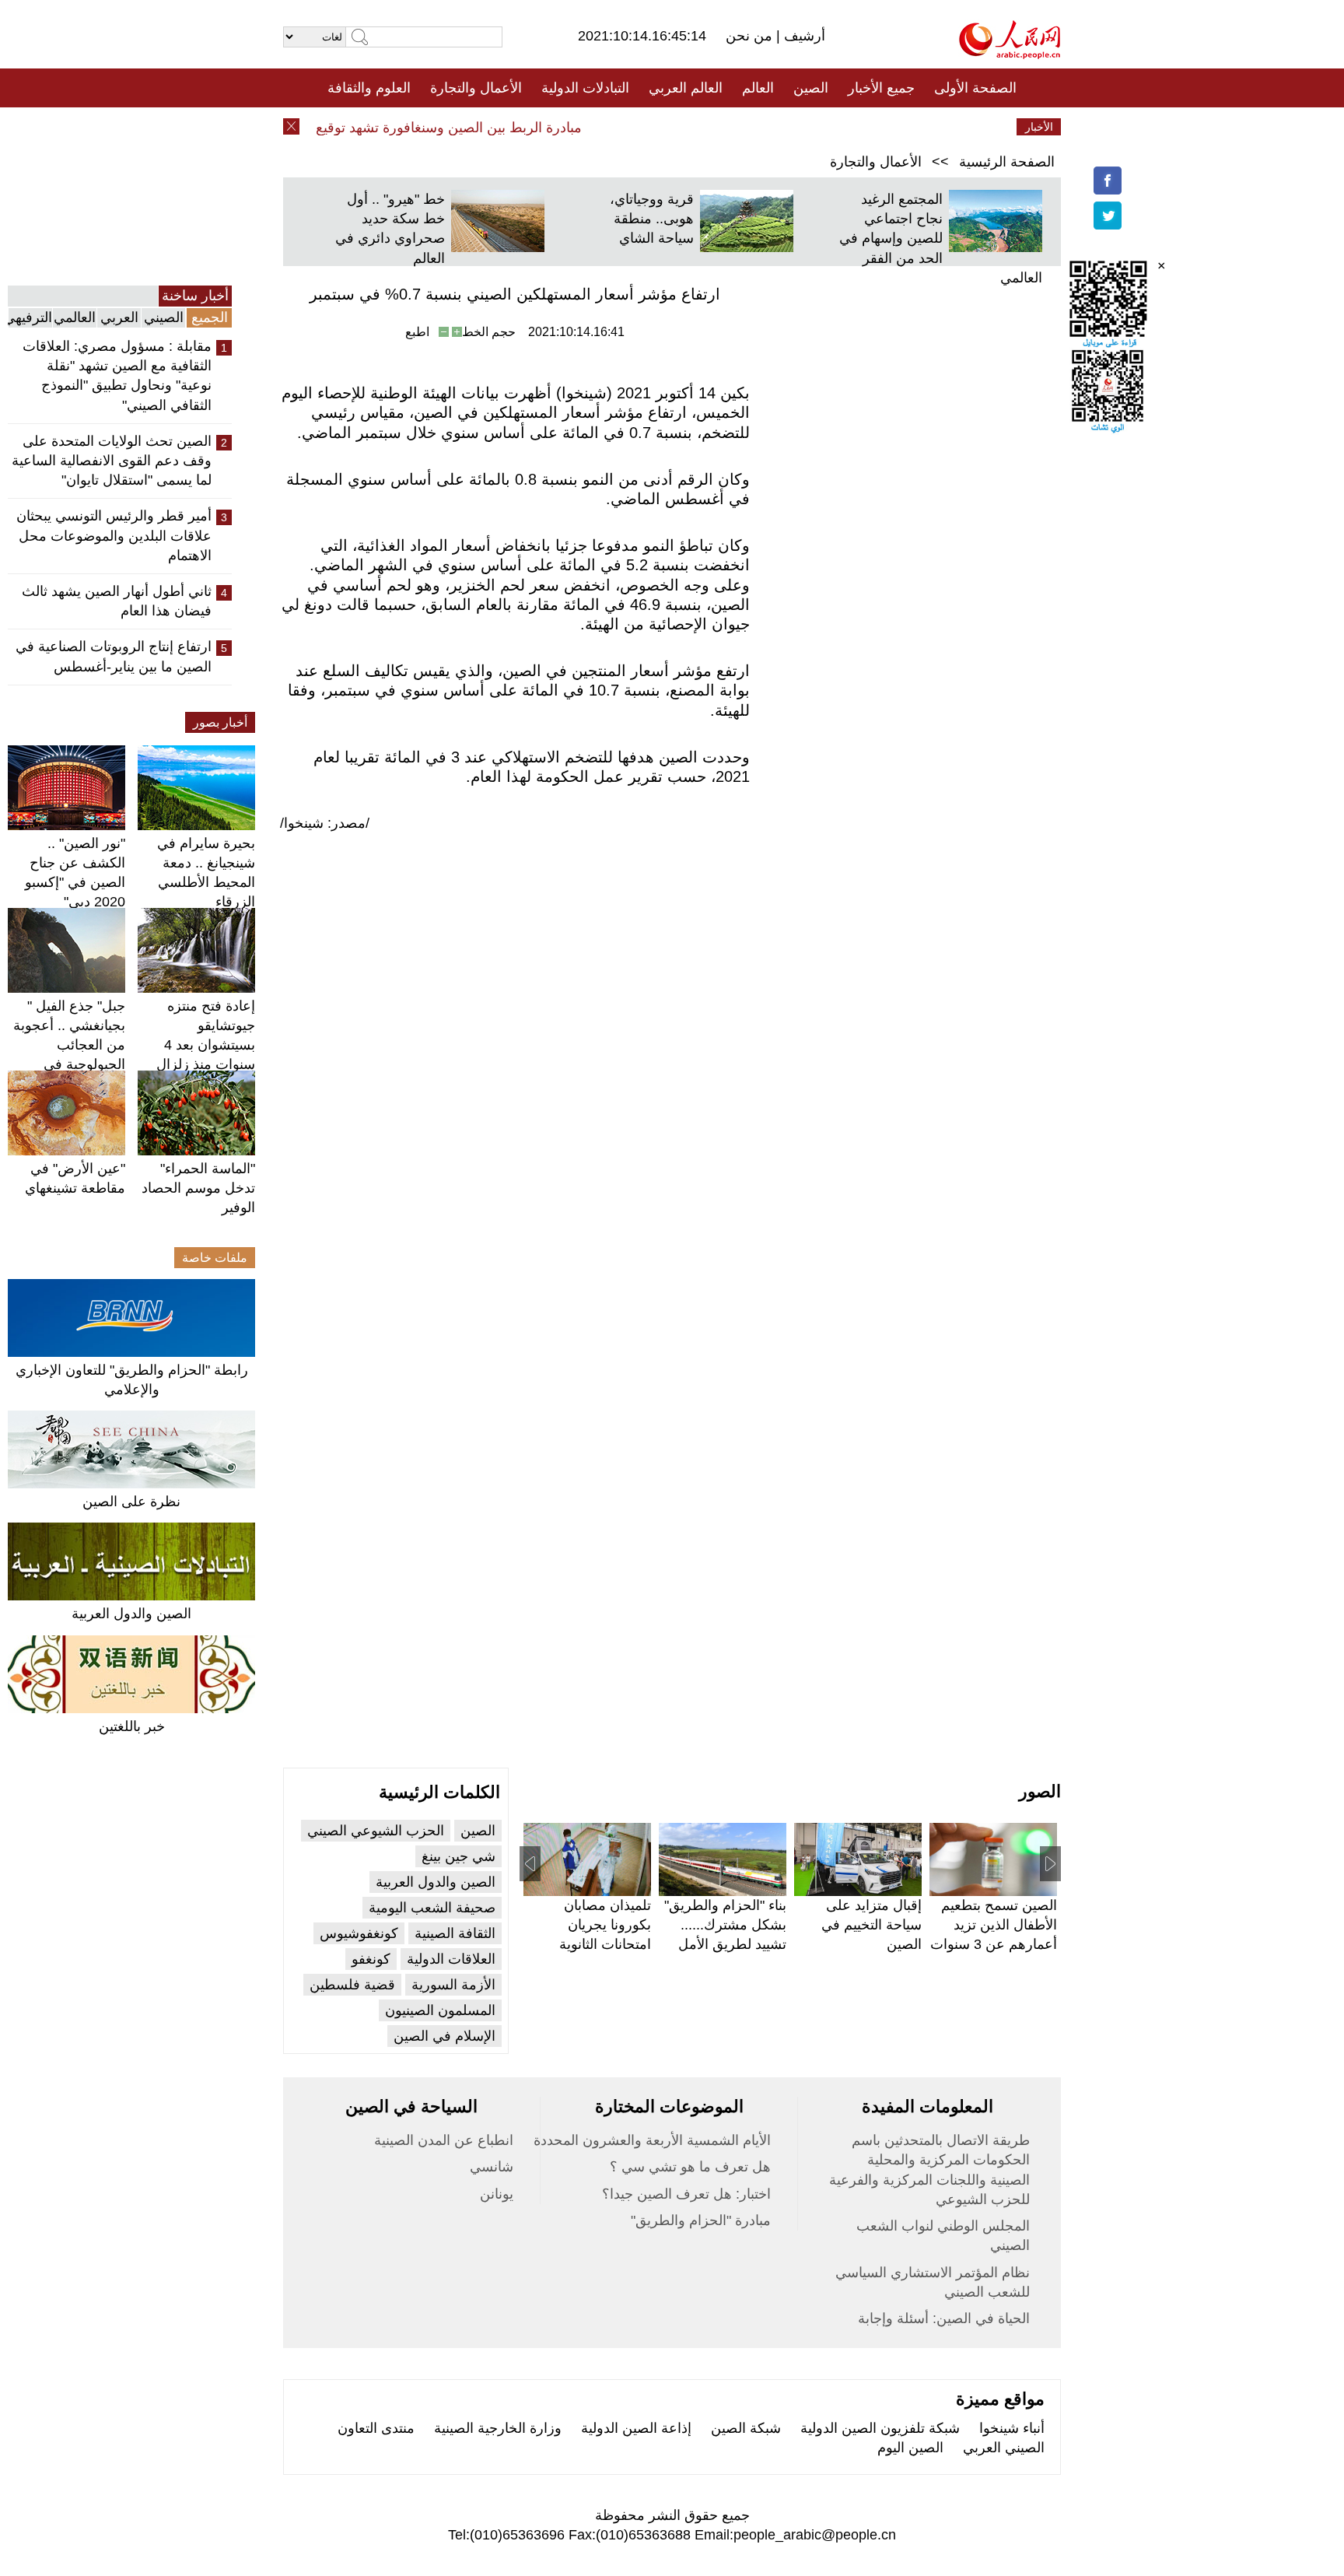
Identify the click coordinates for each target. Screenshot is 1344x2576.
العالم (758, 88)
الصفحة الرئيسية (1007, 162)
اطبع (417, 332)
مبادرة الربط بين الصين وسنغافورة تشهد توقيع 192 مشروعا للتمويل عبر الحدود (381, 128)
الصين (811, 88)
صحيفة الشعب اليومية (432, 1908)
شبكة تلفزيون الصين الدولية (880, 2428)
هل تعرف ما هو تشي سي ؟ (690, 2167)
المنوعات (728, 127)
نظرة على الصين (131, 1502)
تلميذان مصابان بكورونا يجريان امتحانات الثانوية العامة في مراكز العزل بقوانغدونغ (604, 1945)
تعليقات (660, 127)
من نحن (751, 36)
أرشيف (803, 36)
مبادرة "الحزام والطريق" (701, 2220)
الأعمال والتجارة (476, 88)
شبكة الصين (746, 2428)
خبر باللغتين (132, 1726)
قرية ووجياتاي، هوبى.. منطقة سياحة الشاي (652, 219)
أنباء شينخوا (1012, 2428)
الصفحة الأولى (975, 88)
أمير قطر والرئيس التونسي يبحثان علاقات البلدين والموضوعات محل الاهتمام (114, 535)
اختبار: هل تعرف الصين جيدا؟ (686, 2194)
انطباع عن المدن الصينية (444, 2140)
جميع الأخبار (881, 88)
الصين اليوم (910, 2448)
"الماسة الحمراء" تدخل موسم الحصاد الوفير (198, 1188)
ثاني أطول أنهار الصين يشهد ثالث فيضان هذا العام (117, 601)
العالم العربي (686, 88)
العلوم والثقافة (369, 88)
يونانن (497, 2194)
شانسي (492, 2167)
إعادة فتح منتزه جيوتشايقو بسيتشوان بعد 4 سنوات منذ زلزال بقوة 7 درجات (206, 1045)
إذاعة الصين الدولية (636, 2428)
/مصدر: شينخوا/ (325, 823)
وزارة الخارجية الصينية (498, 2428)
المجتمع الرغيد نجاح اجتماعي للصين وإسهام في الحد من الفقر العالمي (941, 238)
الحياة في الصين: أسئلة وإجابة (944, 2318)
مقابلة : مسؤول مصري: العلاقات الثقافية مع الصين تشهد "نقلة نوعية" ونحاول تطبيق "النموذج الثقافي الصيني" (117, 376)
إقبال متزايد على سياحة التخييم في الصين (871, 1925)
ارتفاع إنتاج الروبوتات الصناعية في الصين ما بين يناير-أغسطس (114, 656)
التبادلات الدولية (585, 88)
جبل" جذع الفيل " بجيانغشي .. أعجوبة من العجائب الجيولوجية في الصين (69, 1045)
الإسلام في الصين (444, 2036)
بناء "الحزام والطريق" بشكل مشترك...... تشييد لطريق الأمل (725, 1925)
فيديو (605, 127)
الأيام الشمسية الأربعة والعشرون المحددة (652, 2140)
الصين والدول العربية (131, 1614)
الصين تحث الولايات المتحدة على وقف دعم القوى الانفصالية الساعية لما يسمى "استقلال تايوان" (112, 461)
